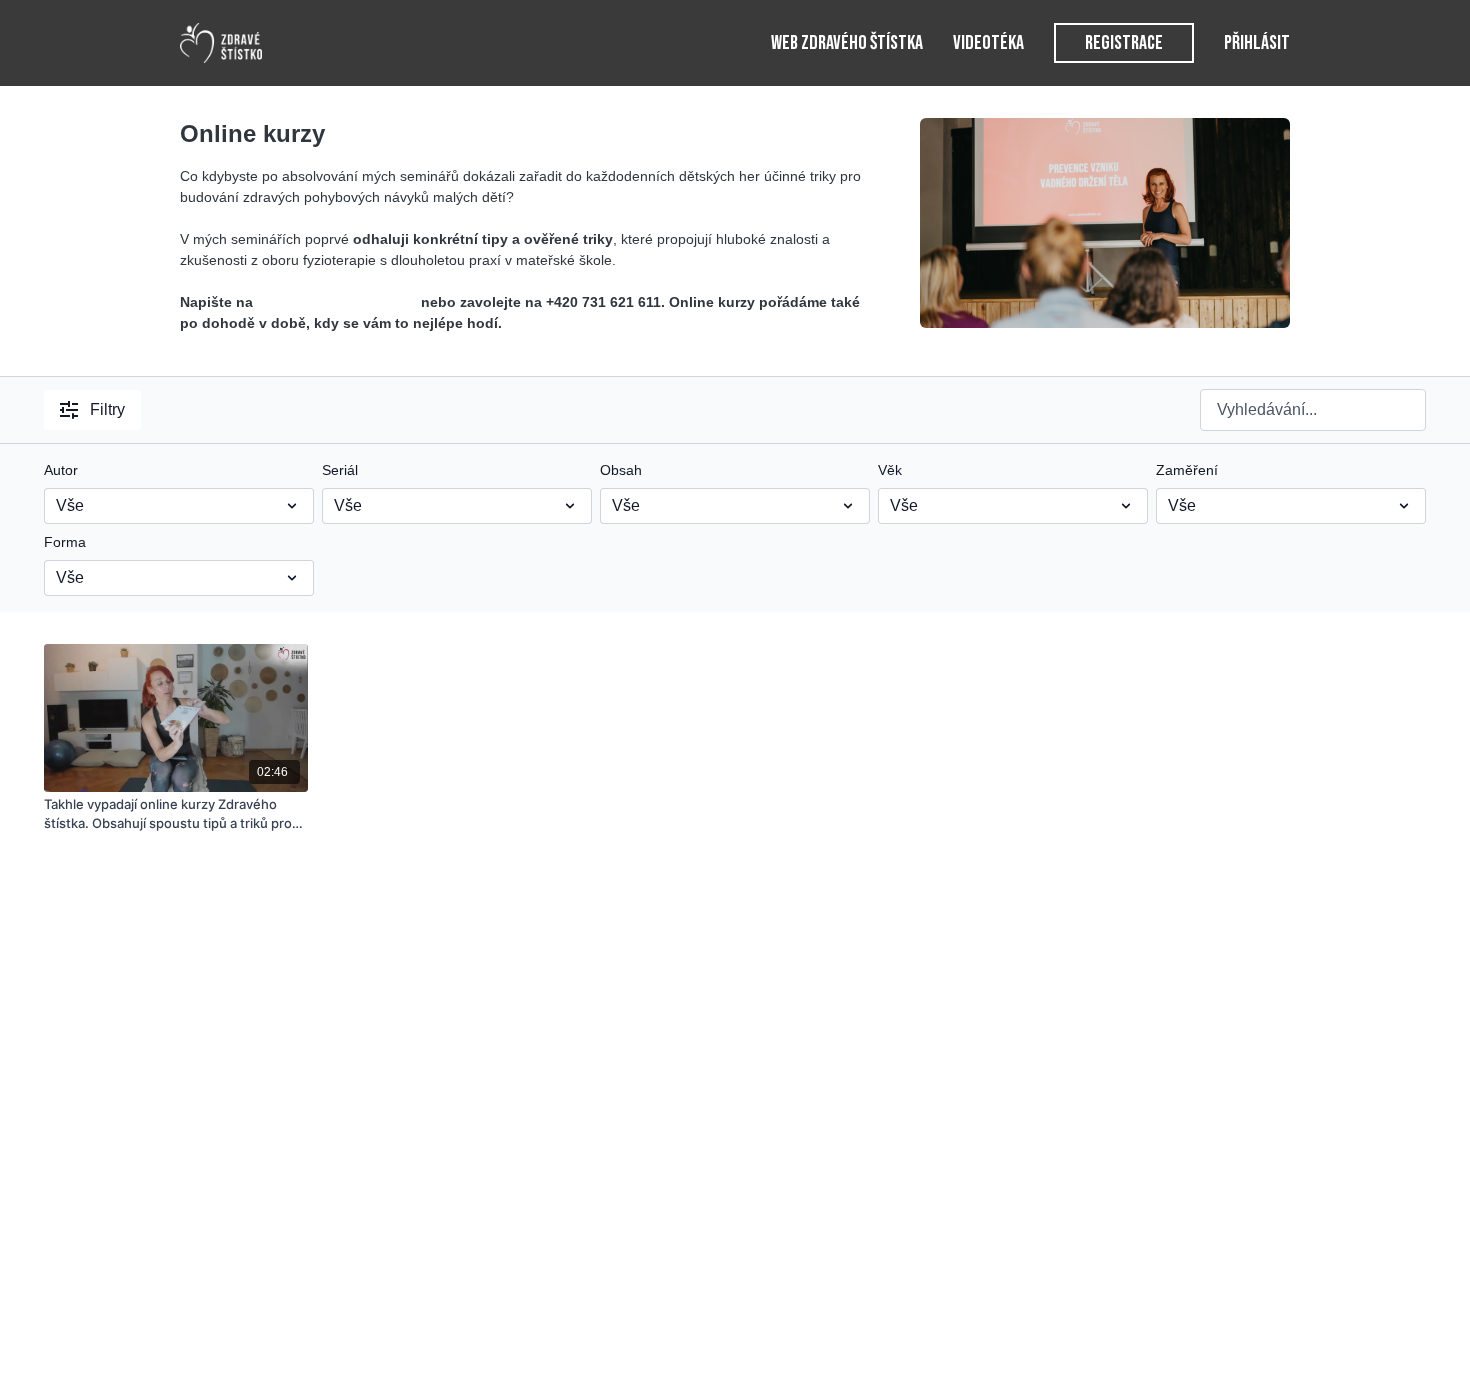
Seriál (340, 470)
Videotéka (988, 43)
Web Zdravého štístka (847, 43)
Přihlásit (1257, 43)
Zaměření (1187, 470)
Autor (61, 470)
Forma (65, 542)
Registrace (1124, 43)
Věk (890, 470)
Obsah (621, 470)
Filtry (107, 409)
